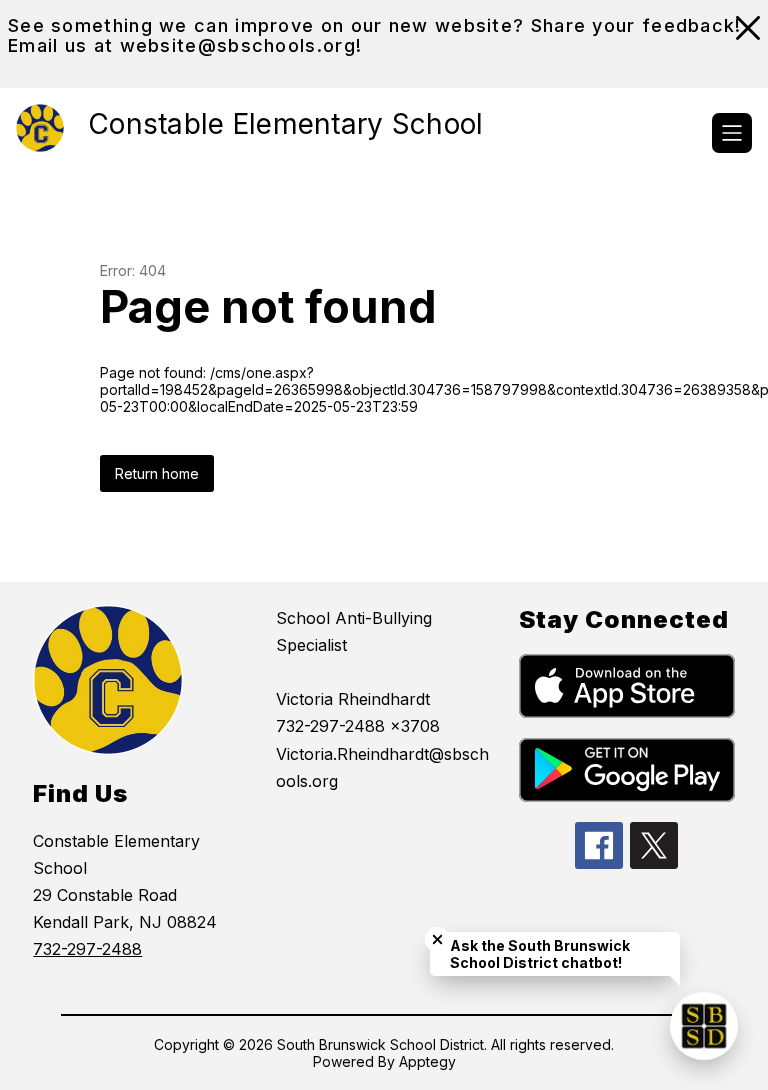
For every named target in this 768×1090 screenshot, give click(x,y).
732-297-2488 (87, 949)
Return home (157, 473)
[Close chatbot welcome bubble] (437, 939)
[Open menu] (732, 133)
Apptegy (427, 1061)
